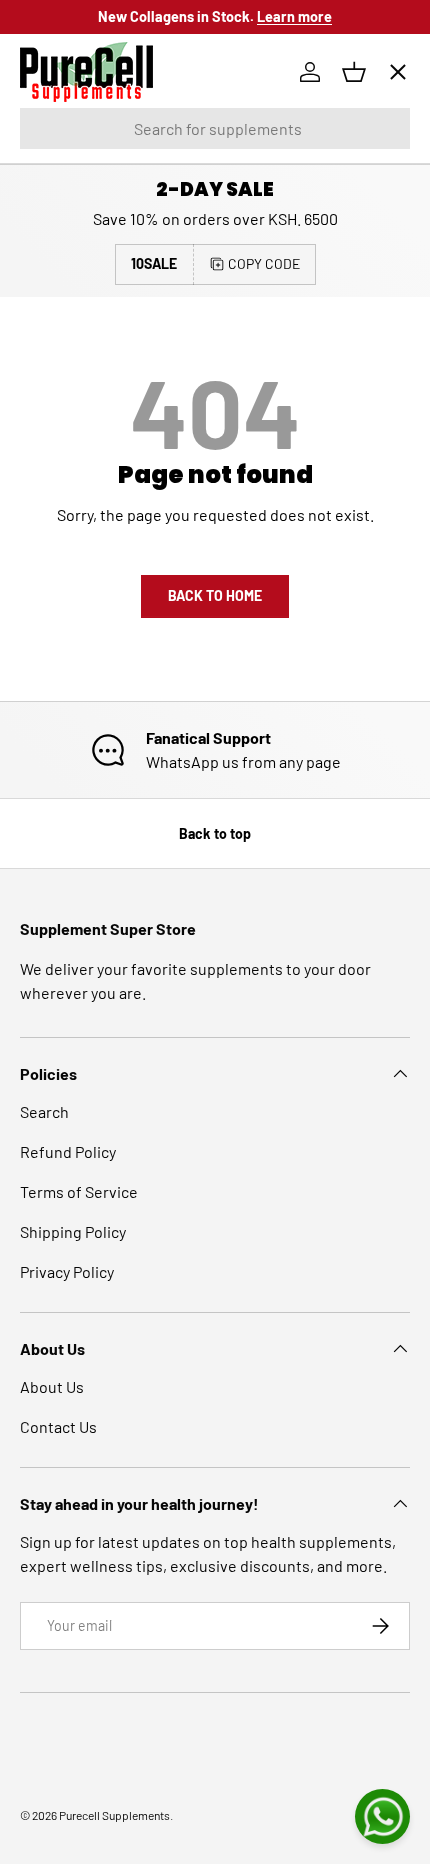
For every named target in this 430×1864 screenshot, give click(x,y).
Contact (64, 427)
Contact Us (58, 1426)
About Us (52, 1386)
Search (44, 1111)
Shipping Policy (73, 1231)
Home (56, 135)
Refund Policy (68, 1151)
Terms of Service (79, 1191)
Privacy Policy (67, 1271)
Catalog (63, 208)
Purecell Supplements (114, 1815)
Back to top (215, 833)
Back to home (215, 595)
